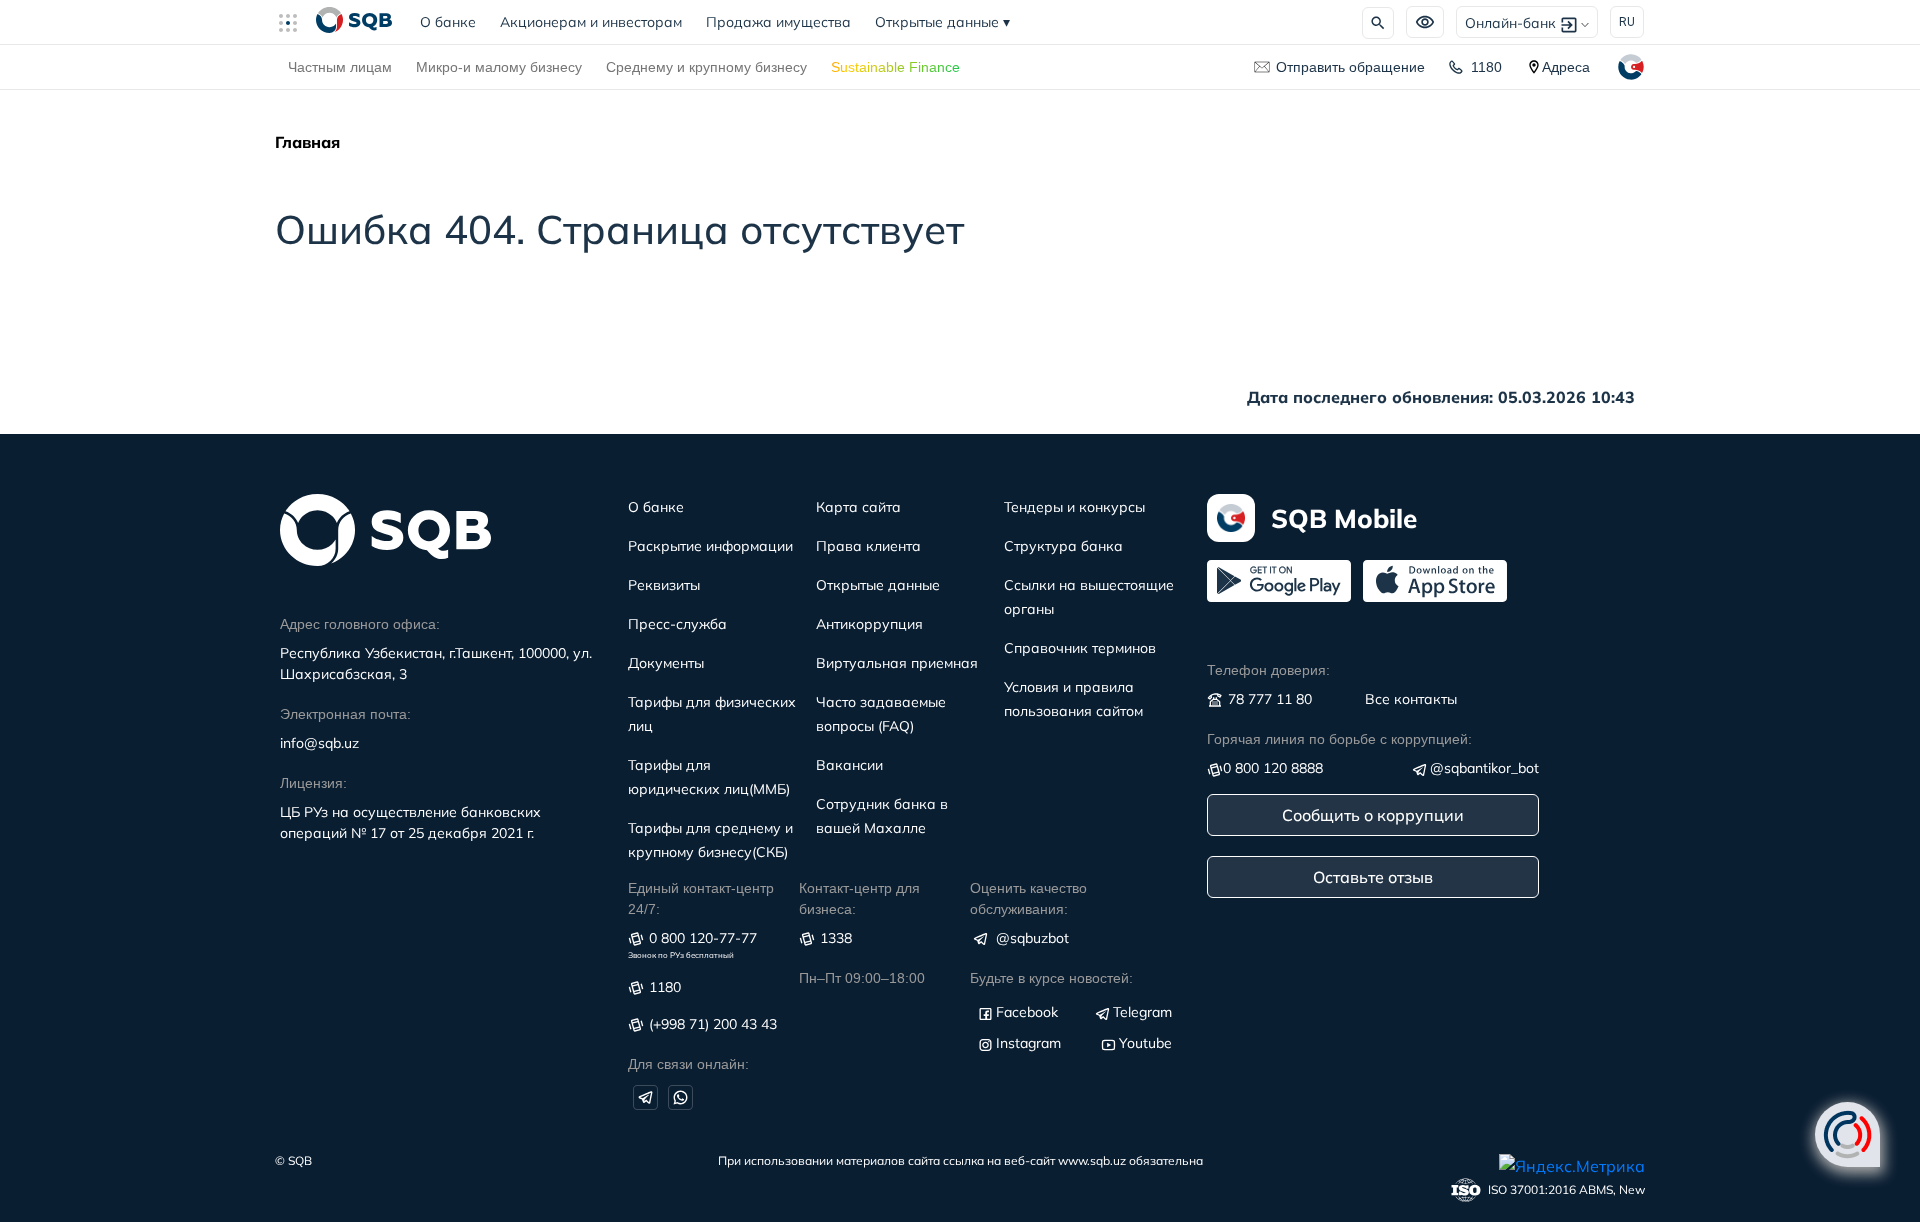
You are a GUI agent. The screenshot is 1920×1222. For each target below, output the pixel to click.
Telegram (1142, 1012)
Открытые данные (942, 22)
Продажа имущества (778, 22)
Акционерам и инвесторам (591, 22)
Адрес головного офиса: (360, 624)
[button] (296, 22)
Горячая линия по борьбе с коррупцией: (1339, 739)
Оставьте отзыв (1373, 877)
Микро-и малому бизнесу (499, 67)
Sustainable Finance (895, 67)
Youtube (1145, 1043)
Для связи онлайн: (688, 1064)
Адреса (1566, 67)
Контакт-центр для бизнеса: (859, 898)
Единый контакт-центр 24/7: (701, 898)
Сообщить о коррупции (1373, 815)
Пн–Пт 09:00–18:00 (862, 978)
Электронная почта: (345, 714)
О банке (454, 22)
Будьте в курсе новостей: (1051, 978)
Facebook (1027, 1012)
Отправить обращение (1350, 67)
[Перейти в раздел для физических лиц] (354, 22)
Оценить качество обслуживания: (1028, 898)
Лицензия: (313, 783)
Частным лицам (340, 67)
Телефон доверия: (1268, 670)
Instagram (1028, 1043)
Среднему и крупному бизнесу (706, 67)
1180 (1486, 67)
